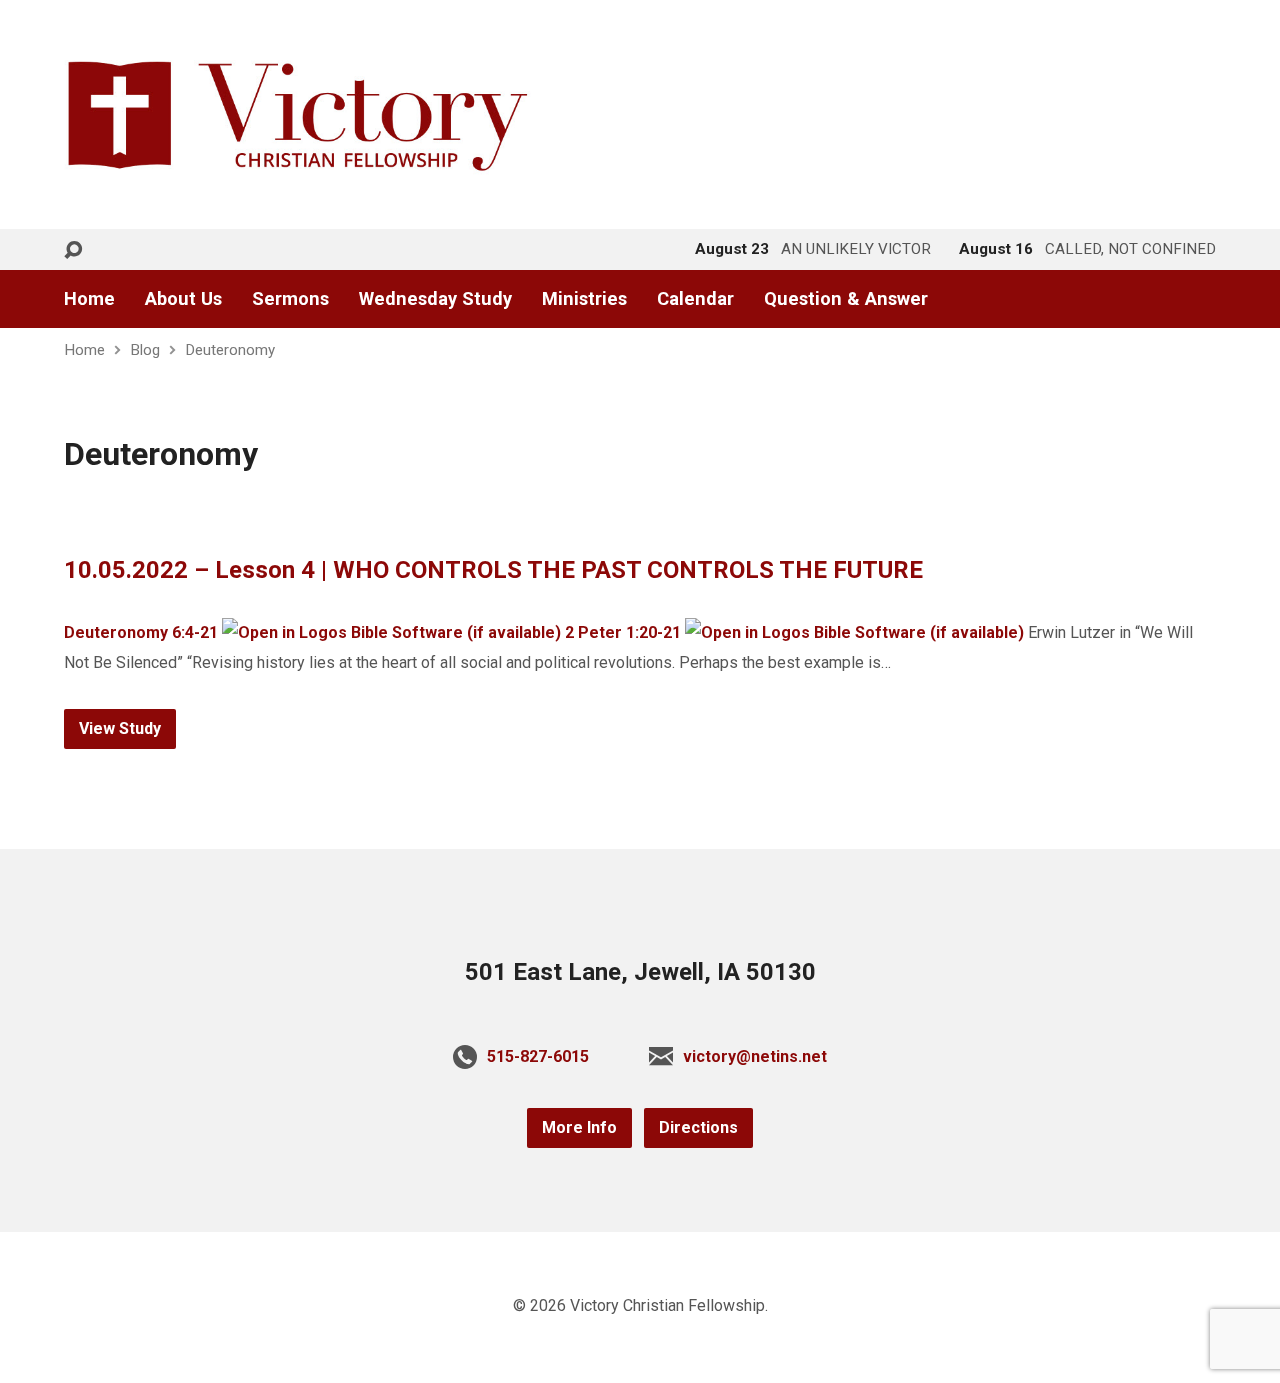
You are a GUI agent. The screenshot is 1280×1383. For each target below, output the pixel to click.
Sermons (290, 299)
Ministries (584, 299)
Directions (698, 1127)
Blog (145, 350)
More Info (579, 1127)
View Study (120, 728)
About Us (183, 299)
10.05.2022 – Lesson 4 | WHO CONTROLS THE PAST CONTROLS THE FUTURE (493, 570)
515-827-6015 (538, 1056)
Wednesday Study (435, 299)
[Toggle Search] (73, 250)
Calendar (695, 299)
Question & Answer (846, 299)
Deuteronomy (230, 350)
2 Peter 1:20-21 (623, 632)
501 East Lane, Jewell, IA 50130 (640, 972)
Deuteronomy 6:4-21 (141, 632)
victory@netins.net (755, 1056)
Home (89, 299)
